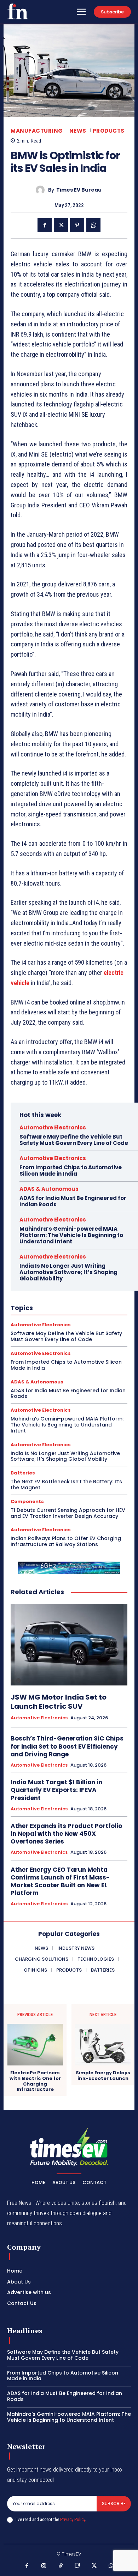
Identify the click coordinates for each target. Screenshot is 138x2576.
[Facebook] (45, 225)
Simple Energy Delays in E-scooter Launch (103, 2076)
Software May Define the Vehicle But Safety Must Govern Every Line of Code (74, 1140)
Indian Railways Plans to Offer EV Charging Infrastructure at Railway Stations (66, 1541)
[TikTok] (61, 2566)
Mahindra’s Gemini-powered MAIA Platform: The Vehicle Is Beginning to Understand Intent (71, 1235)
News (78, 131)
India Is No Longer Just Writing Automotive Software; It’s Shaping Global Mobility (68, 1272)
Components (27, 1501)
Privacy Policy (73, 2519)
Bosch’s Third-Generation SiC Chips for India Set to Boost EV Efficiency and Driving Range (67, 1746)
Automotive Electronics (53, 1127)
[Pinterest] (77, 225)
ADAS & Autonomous (49, 1189)
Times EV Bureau (79, 190)
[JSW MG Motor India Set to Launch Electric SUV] (69, 1645)
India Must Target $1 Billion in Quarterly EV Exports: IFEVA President (56, 1790)
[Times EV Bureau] (42, 190)
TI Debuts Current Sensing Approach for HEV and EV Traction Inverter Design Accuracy (68, 1513)
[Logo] (18, 11)
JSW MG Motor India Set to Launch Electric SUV (59, 1702)
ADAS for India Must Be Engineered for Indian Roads (73, 1201)
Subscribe (114, 2503)
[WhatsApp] (93, 225)
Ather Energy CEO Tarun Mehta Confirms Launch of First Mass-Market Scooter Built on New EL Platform (60, 1881)
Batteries (23, 1473)
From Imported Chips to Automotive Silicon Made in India (71, 1171)
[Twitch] (77, 2566)
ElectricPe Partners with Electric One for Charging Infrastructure (35, 2081)
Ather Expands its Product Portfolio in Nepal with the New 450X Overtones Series (66, 1834)
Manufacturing (37, 131)
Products (109, 131)
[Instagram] (44, 2566)
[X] (61, 225)
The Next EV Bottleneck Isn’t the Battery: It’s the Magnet (66, 1485)
